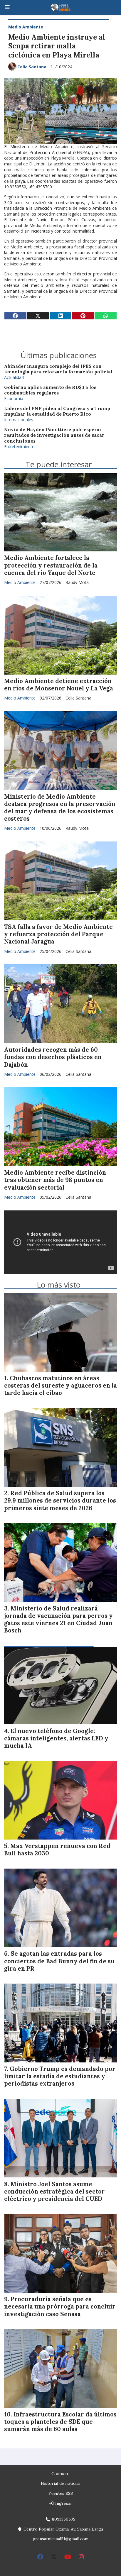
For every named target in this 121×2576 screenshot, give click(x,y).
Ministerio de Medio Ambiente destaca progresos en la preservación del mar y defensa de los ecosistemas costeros (60, 808)
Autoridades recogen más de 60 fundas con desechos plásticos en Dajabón (53, 1057)
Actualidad (14, 377)
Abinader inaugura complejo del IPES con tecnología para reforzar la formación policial (58, 369)
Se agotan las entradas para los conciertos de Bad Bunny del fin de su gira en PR (59, 1961)
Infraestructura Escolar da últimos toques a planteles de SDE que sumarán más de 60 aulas (60, 2422)
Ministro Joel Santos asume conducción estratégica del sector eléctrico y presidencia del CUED (54, 2191)
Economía (14, 398)
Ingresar (63, 2503)
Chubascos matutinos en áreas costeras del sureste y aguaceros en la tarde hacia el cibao (60, 1386)
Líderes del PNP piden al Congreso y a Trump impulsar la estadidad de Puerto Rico (57, 411)
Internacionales (19, 420)
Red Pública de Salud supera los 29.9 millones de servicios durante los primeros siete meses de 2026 (60, 1500)
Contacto (60, 2474)
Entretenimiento (19, 447)
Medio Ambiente (26, 27)
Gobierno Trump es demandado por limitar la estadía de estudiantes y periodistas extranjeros (60, 2076)
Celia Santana (32, 67)
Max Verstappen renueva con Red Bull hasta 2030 (57, 1850)
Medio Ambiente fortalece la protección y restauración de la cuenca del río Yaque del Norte (51, 565)
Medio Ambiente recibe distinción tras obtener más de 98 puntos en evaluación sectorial (55, 1180)
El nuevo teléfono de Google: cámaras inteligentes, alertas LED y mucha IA (56, 1738)
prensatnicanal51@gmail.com (60, 2539)
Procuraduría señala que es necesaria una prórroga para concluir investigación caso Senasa (60, 2306)
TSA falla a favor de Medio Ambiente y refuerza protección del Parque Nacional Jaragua (58, 934)
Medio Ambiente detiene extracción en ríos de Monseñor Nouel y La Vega (59, 685)
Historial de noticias (61, 2483)
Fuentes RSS (61, 2493)
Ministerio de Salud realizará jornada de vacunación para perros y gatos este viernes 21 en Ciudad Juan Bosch (58, 1620)
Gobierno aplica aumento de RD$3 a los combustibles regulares (50, 390)
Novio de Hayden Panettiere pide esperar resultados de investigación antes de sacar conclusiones (54, 435)
